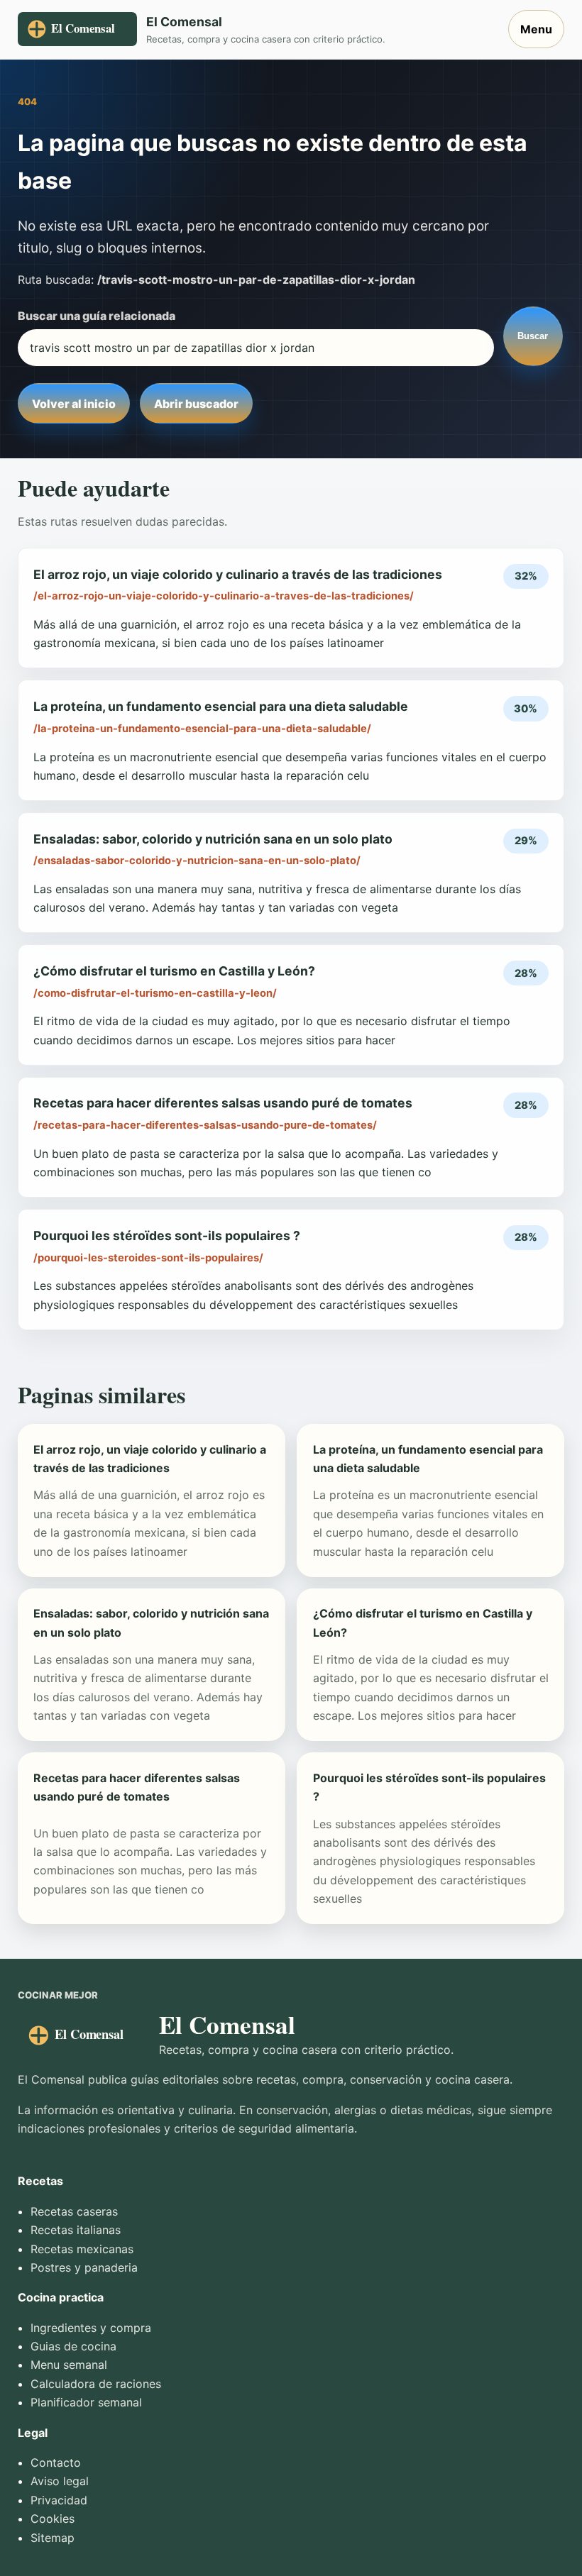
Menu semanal (69, 2365)
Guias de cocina (73, 2346)
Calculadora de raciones (96, 2384)
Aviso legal (60, 2481)
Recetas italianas (76, 2230)
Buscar (533, 336)
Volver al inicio (74, 404)
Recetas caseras (74, 2211)
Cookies (53, 2519)
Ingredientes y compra (91, 2328)
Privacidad (59, 2500)
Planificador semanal (86, 2402)
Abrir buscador (196, 404)
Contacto (56, 2462)
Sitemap (53, 2538)
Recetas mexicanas (82, 2249)
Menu (536, 29)
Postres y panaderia (84, 2267)
